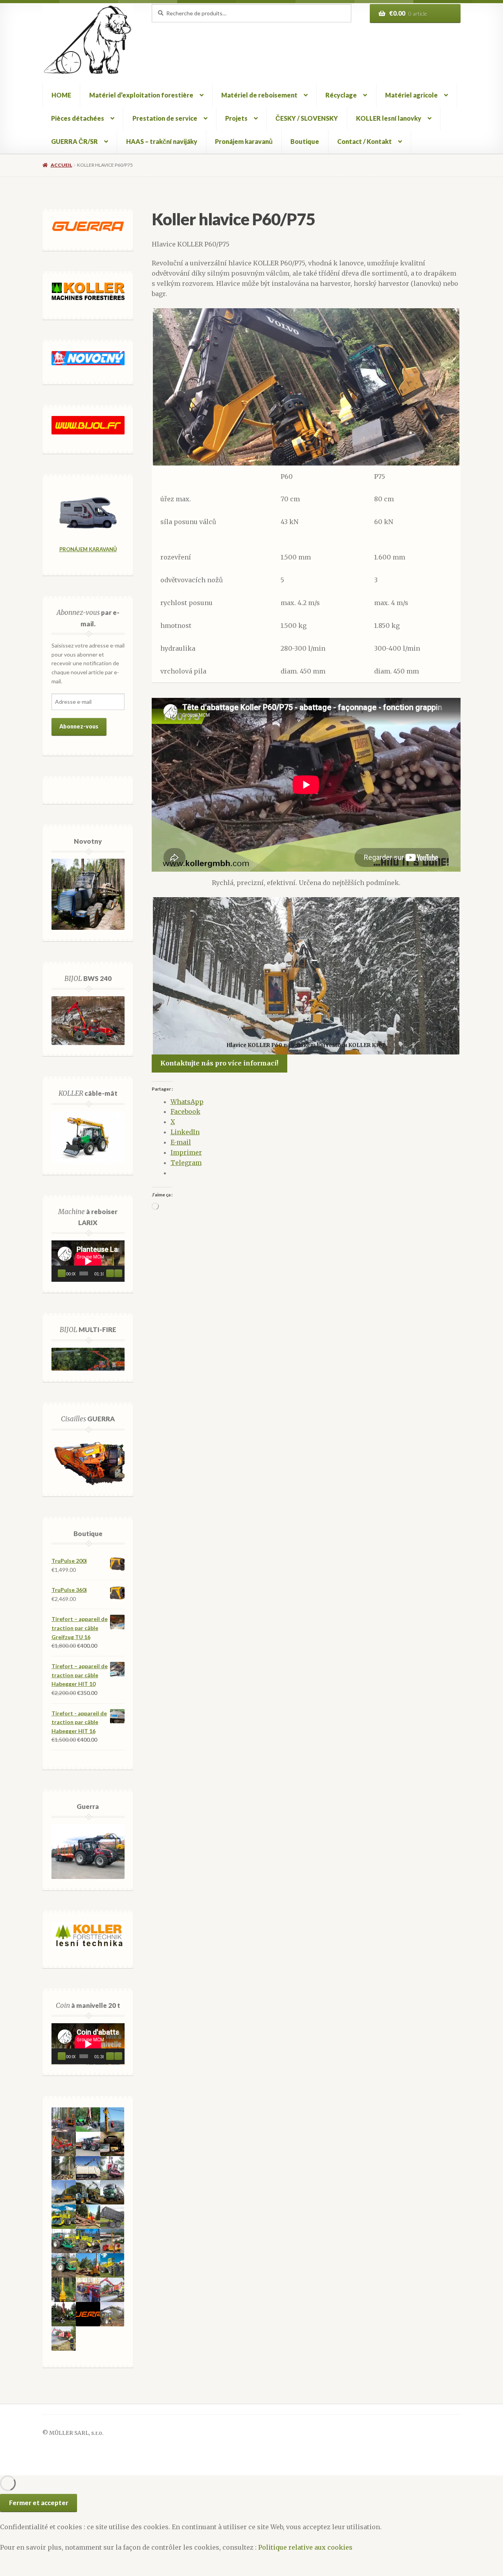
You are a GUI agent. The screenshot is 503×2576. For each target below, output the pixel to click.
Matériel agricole (411, 95)
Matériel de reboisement (259, 95)
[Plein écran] (118, 1273)
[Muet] (110, 1273)
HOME (61, 95)
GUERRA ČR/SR (74, 141)
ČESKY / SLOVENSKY (307, 118)
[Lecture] (62, 1273)
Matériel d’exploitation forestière (141, 95)
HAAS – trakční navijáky (162, 141)
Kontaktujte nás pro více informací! (219, 1063)
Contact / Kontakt (364, 141)
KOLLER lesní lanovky (389, 118)
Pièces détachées (78, 118)
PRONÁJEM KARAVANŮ (88, 549)
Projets (236, 118)
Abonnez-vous (79, 726)
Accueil (61, 165)
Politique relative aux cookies (305, 2547)
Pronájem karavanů (244, 141)
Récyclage (341, 95)
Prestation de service (165, 118)
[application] (88, 1261)
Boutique (305, 141)
